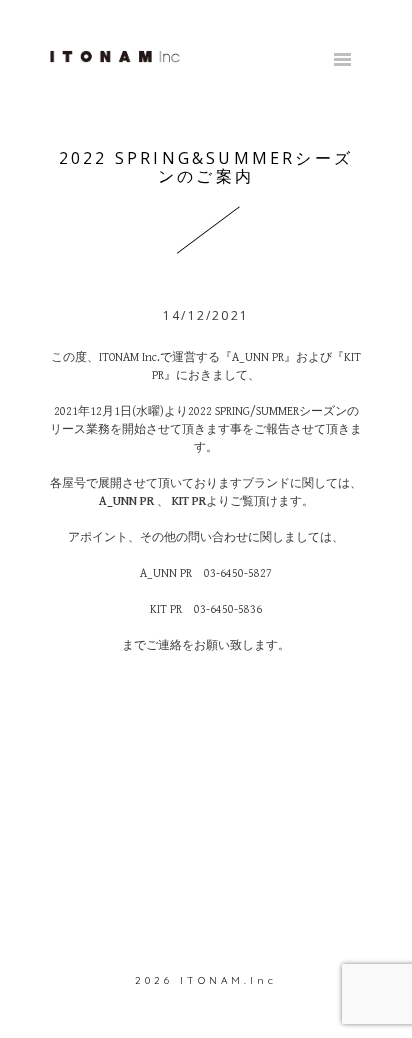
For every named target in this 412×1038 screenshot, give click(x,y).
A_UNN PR (126, 501)
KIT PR (189, 501)
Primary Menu (342, 60)
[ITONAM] (115, 55)
